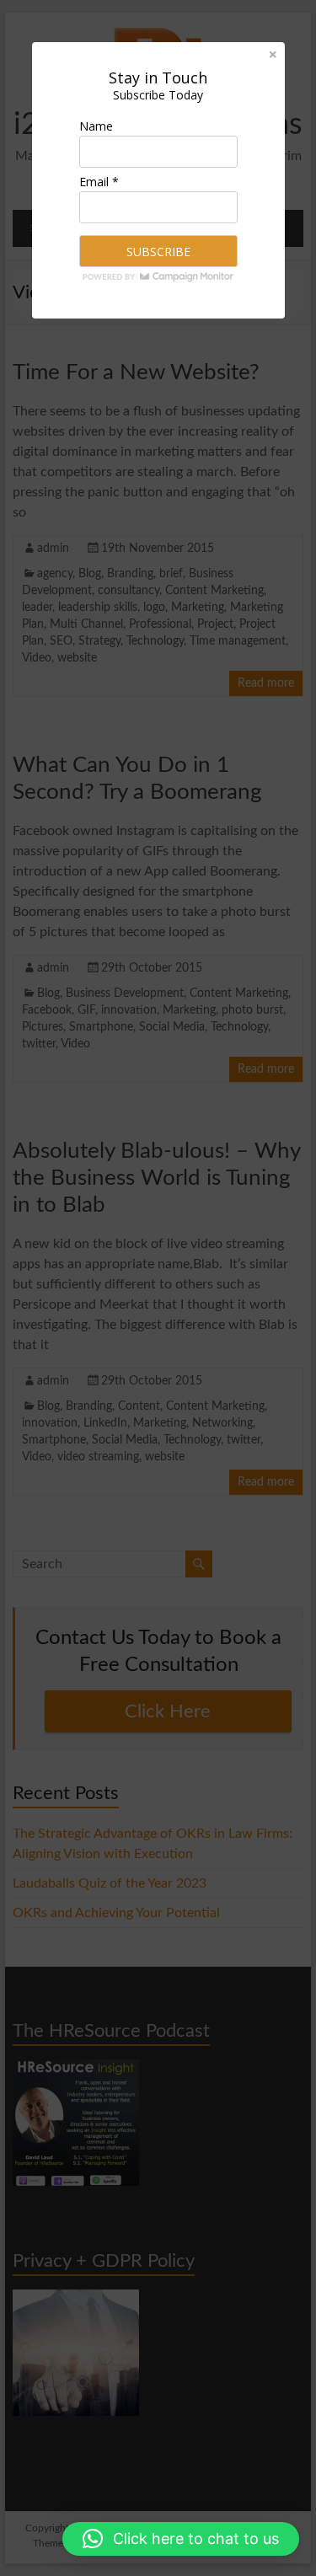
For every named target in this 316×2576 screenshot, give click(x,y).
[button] (181, 2539)
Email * (99, 182)
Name (96, 126)
